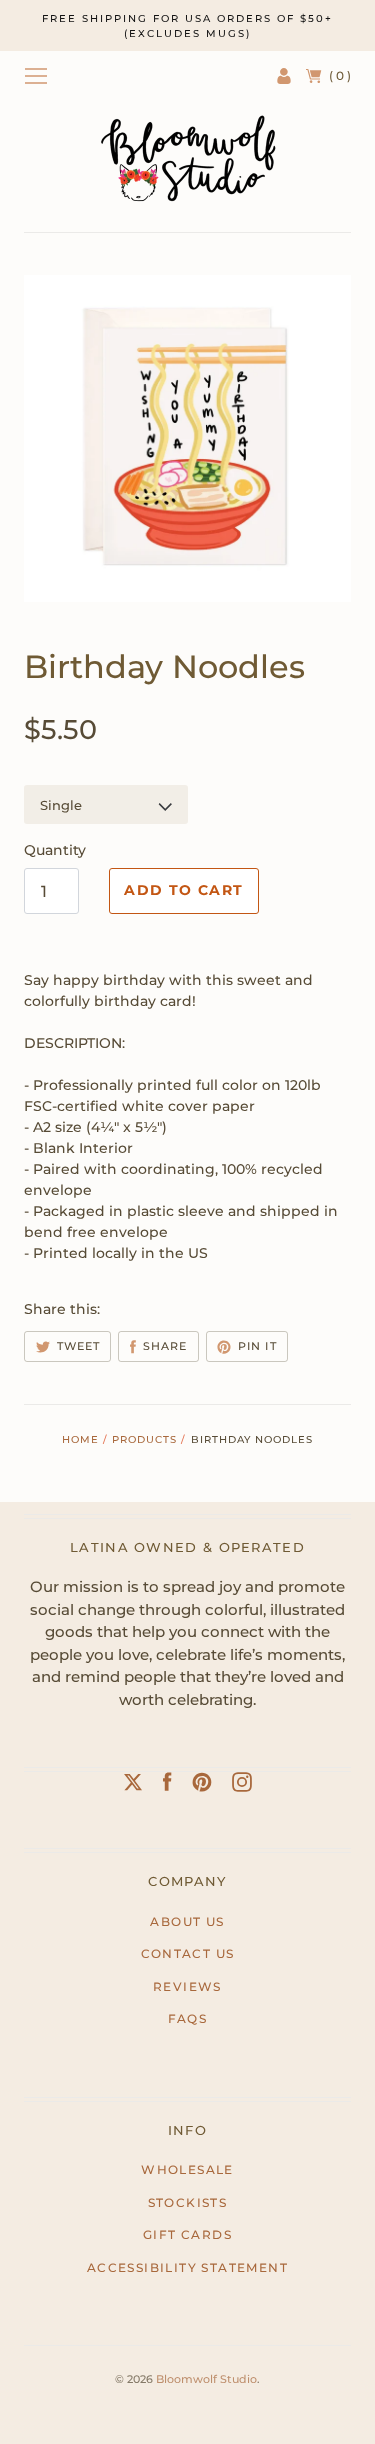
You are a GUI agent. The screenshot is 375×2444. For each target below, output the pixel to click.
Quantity (55, 850)
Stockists (188, 2202)
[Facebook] (167, 1786)
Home (80, 1439)
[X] (133, 1786)
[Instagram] (242, 1786)
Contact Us (188, 1953)
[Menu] (36, 76)
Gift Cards (187, 2234)
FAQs (188, 2018)
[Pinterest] (202, 1786)
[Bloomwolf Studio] (188, 158)
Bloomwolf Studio (206, 2379)
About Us (187, 1921)
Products (144, 1439)
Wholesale (187, 2169)
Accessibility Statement (187, 2267)
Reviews (187, 1986)
